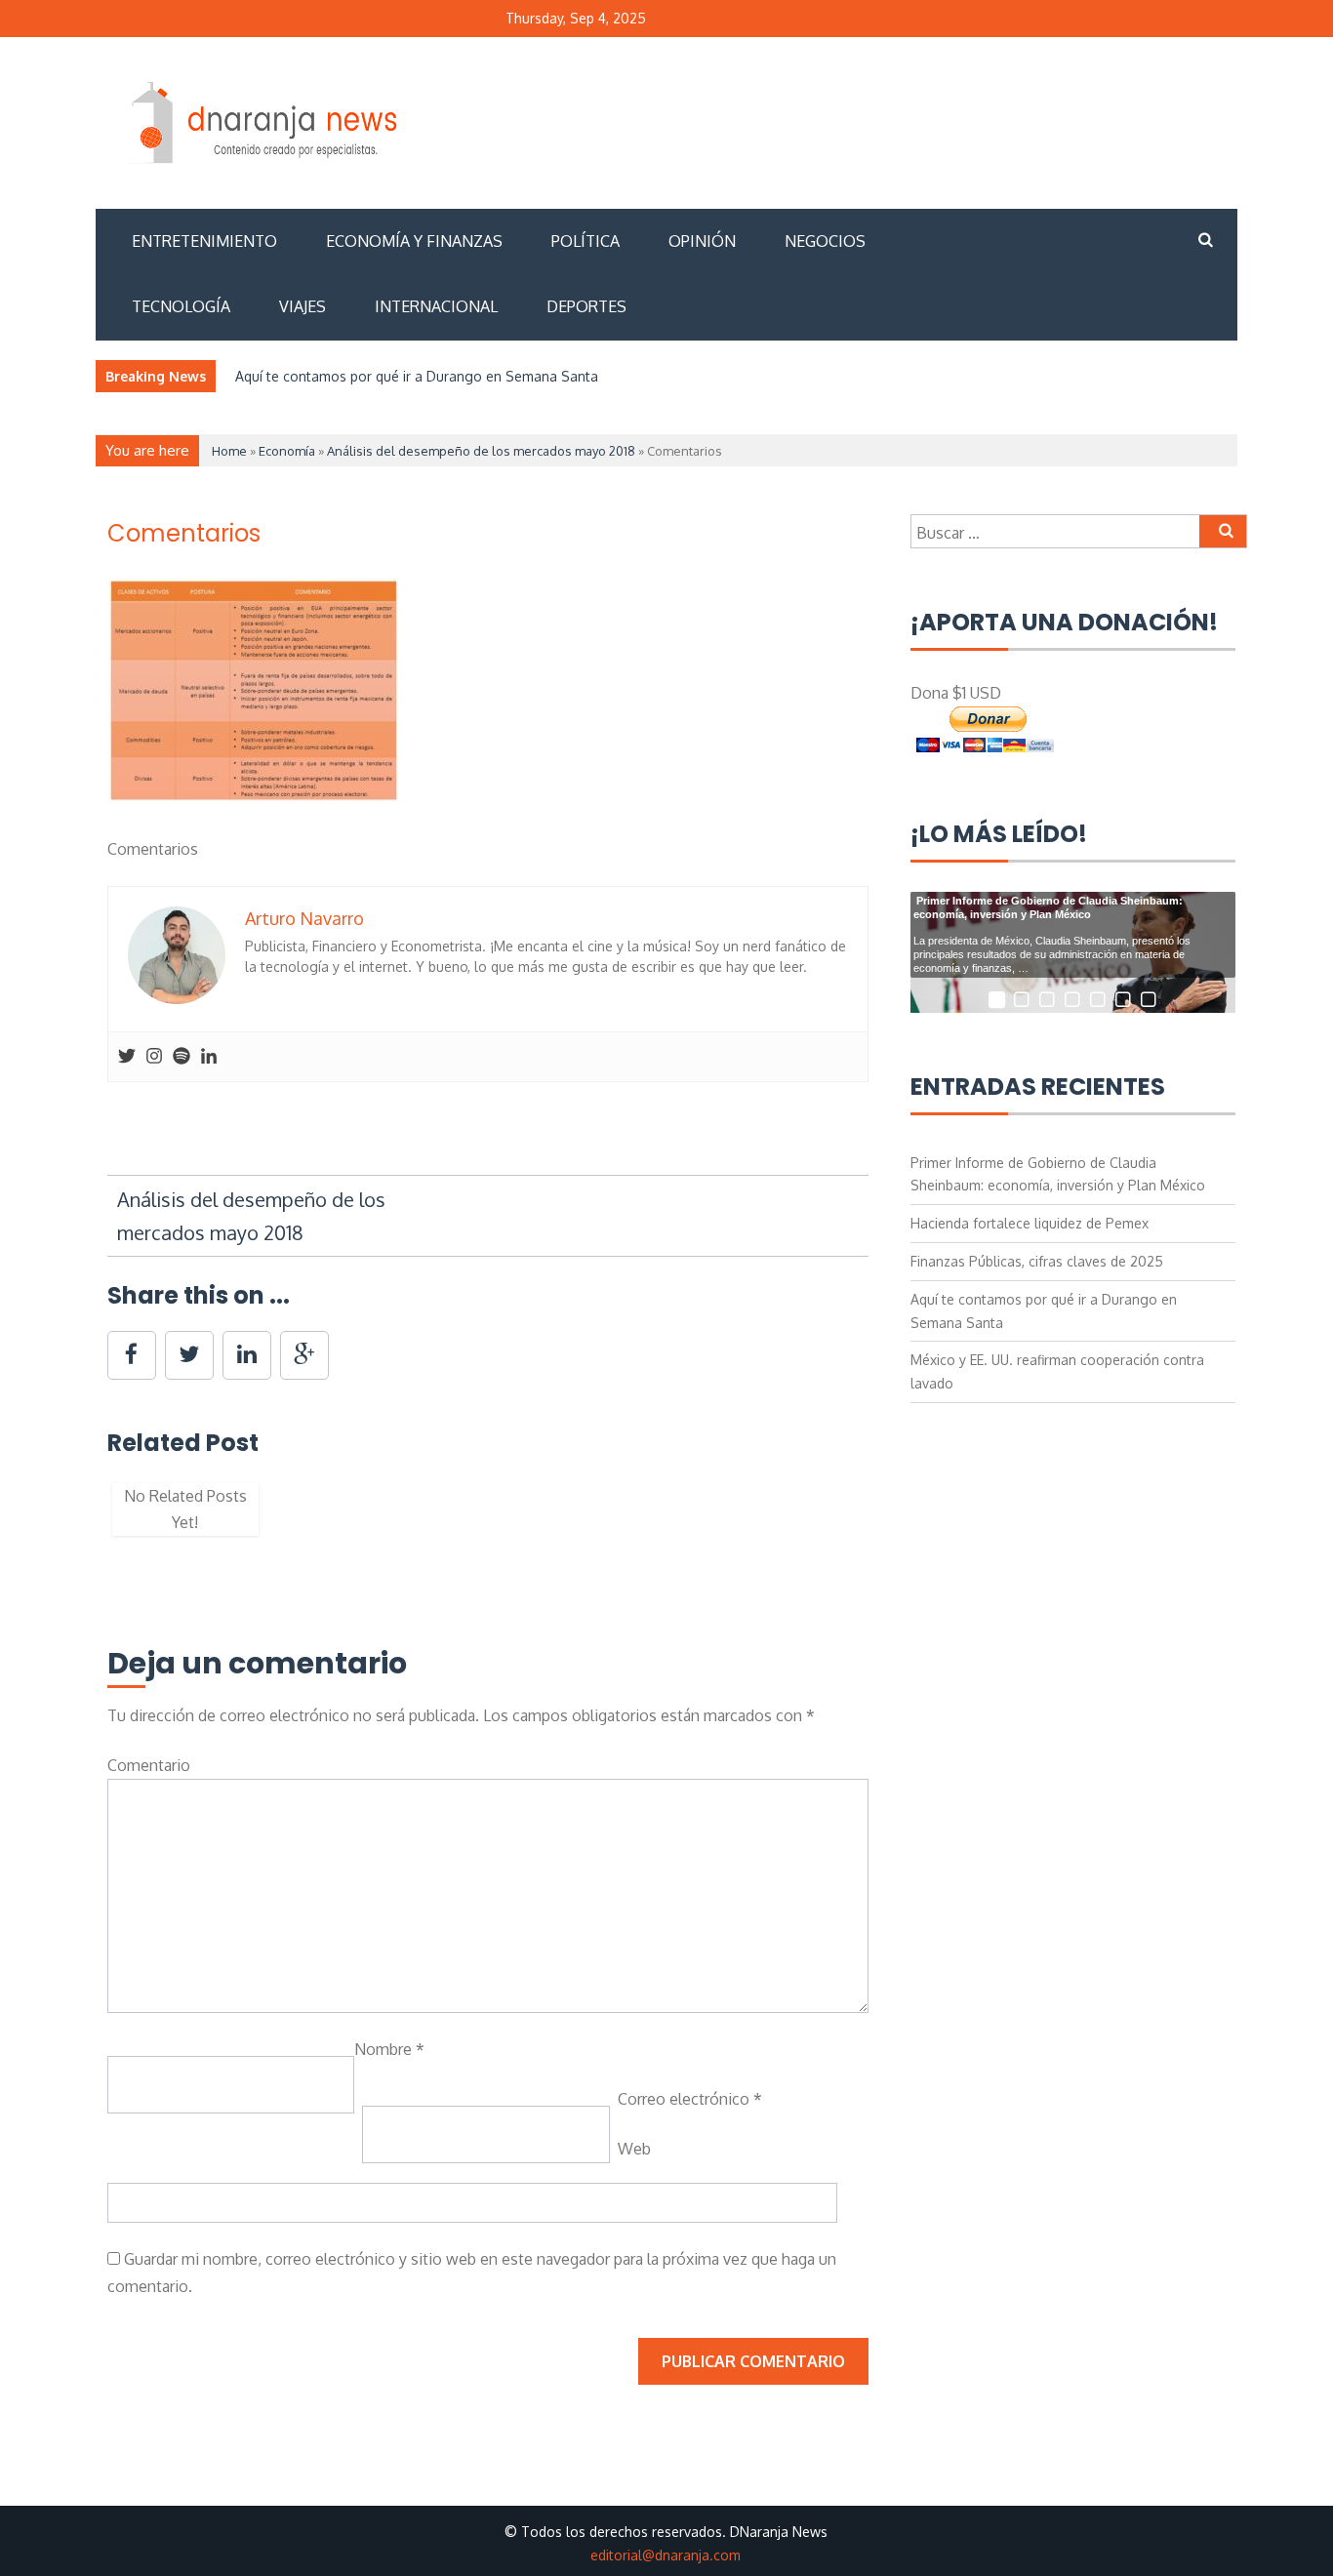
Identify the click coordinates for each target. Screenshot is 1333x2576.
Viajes (303, 306)
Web (634, 2149)
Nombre (389, 2049)
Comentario (149, 1765)
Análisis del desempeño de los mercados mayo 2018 (481, 451)
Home (229, 451)
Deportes (586, 306)
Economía (287, 451)
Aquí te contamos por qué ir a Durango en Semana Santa (417, 376)
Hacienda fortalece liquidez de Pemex (1030, 1223)
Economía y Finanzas (414, 241)
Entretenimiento (204, 241)
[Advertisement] (880, 120)
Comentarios (184, 533)
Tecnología (181, 306)
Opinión (702, 241)
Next (898, 1519)
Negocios (825, 241)
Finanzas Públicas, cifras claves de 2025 (1037, 1261)
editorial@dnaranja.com (666, 2555)
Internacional (436, 306)
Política (586, 241)
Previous (78, 1519)
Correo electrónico (690, 2099)
